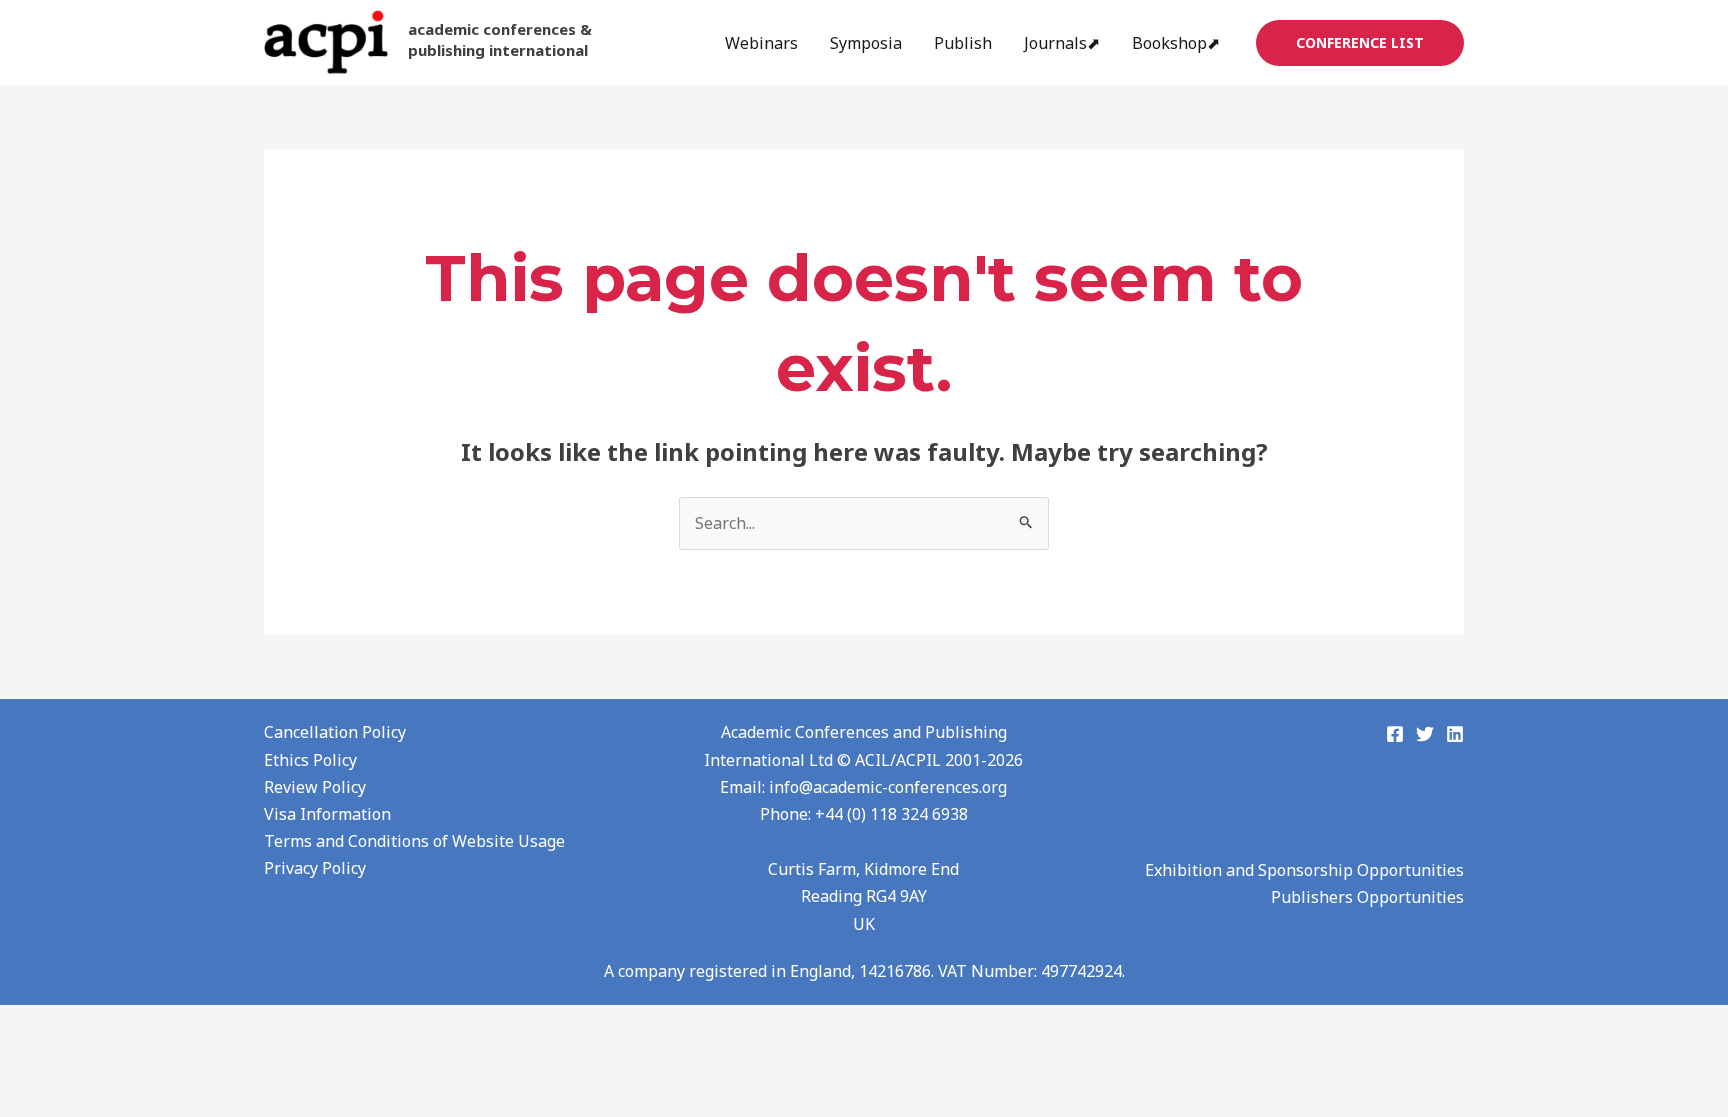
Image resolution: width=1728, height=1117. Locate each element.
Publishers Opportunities (1367, 897)
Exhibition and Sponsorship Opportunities (1304, 870)
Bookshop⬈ (1176, 43)
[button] (1360, 43)
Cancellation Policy (335, 732)
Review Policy (315, 787)
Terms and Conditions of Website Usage (414, 841)
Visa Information (327, 814)
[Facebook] (1395, 734)
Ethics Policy (310, 760)
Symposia (866, 43)
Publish (963, 43)
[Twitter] (1425, 734)
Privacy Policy (315, 868)
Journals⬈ (1062, 43)
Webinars (761, 43)
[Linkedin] (1455, 734)
